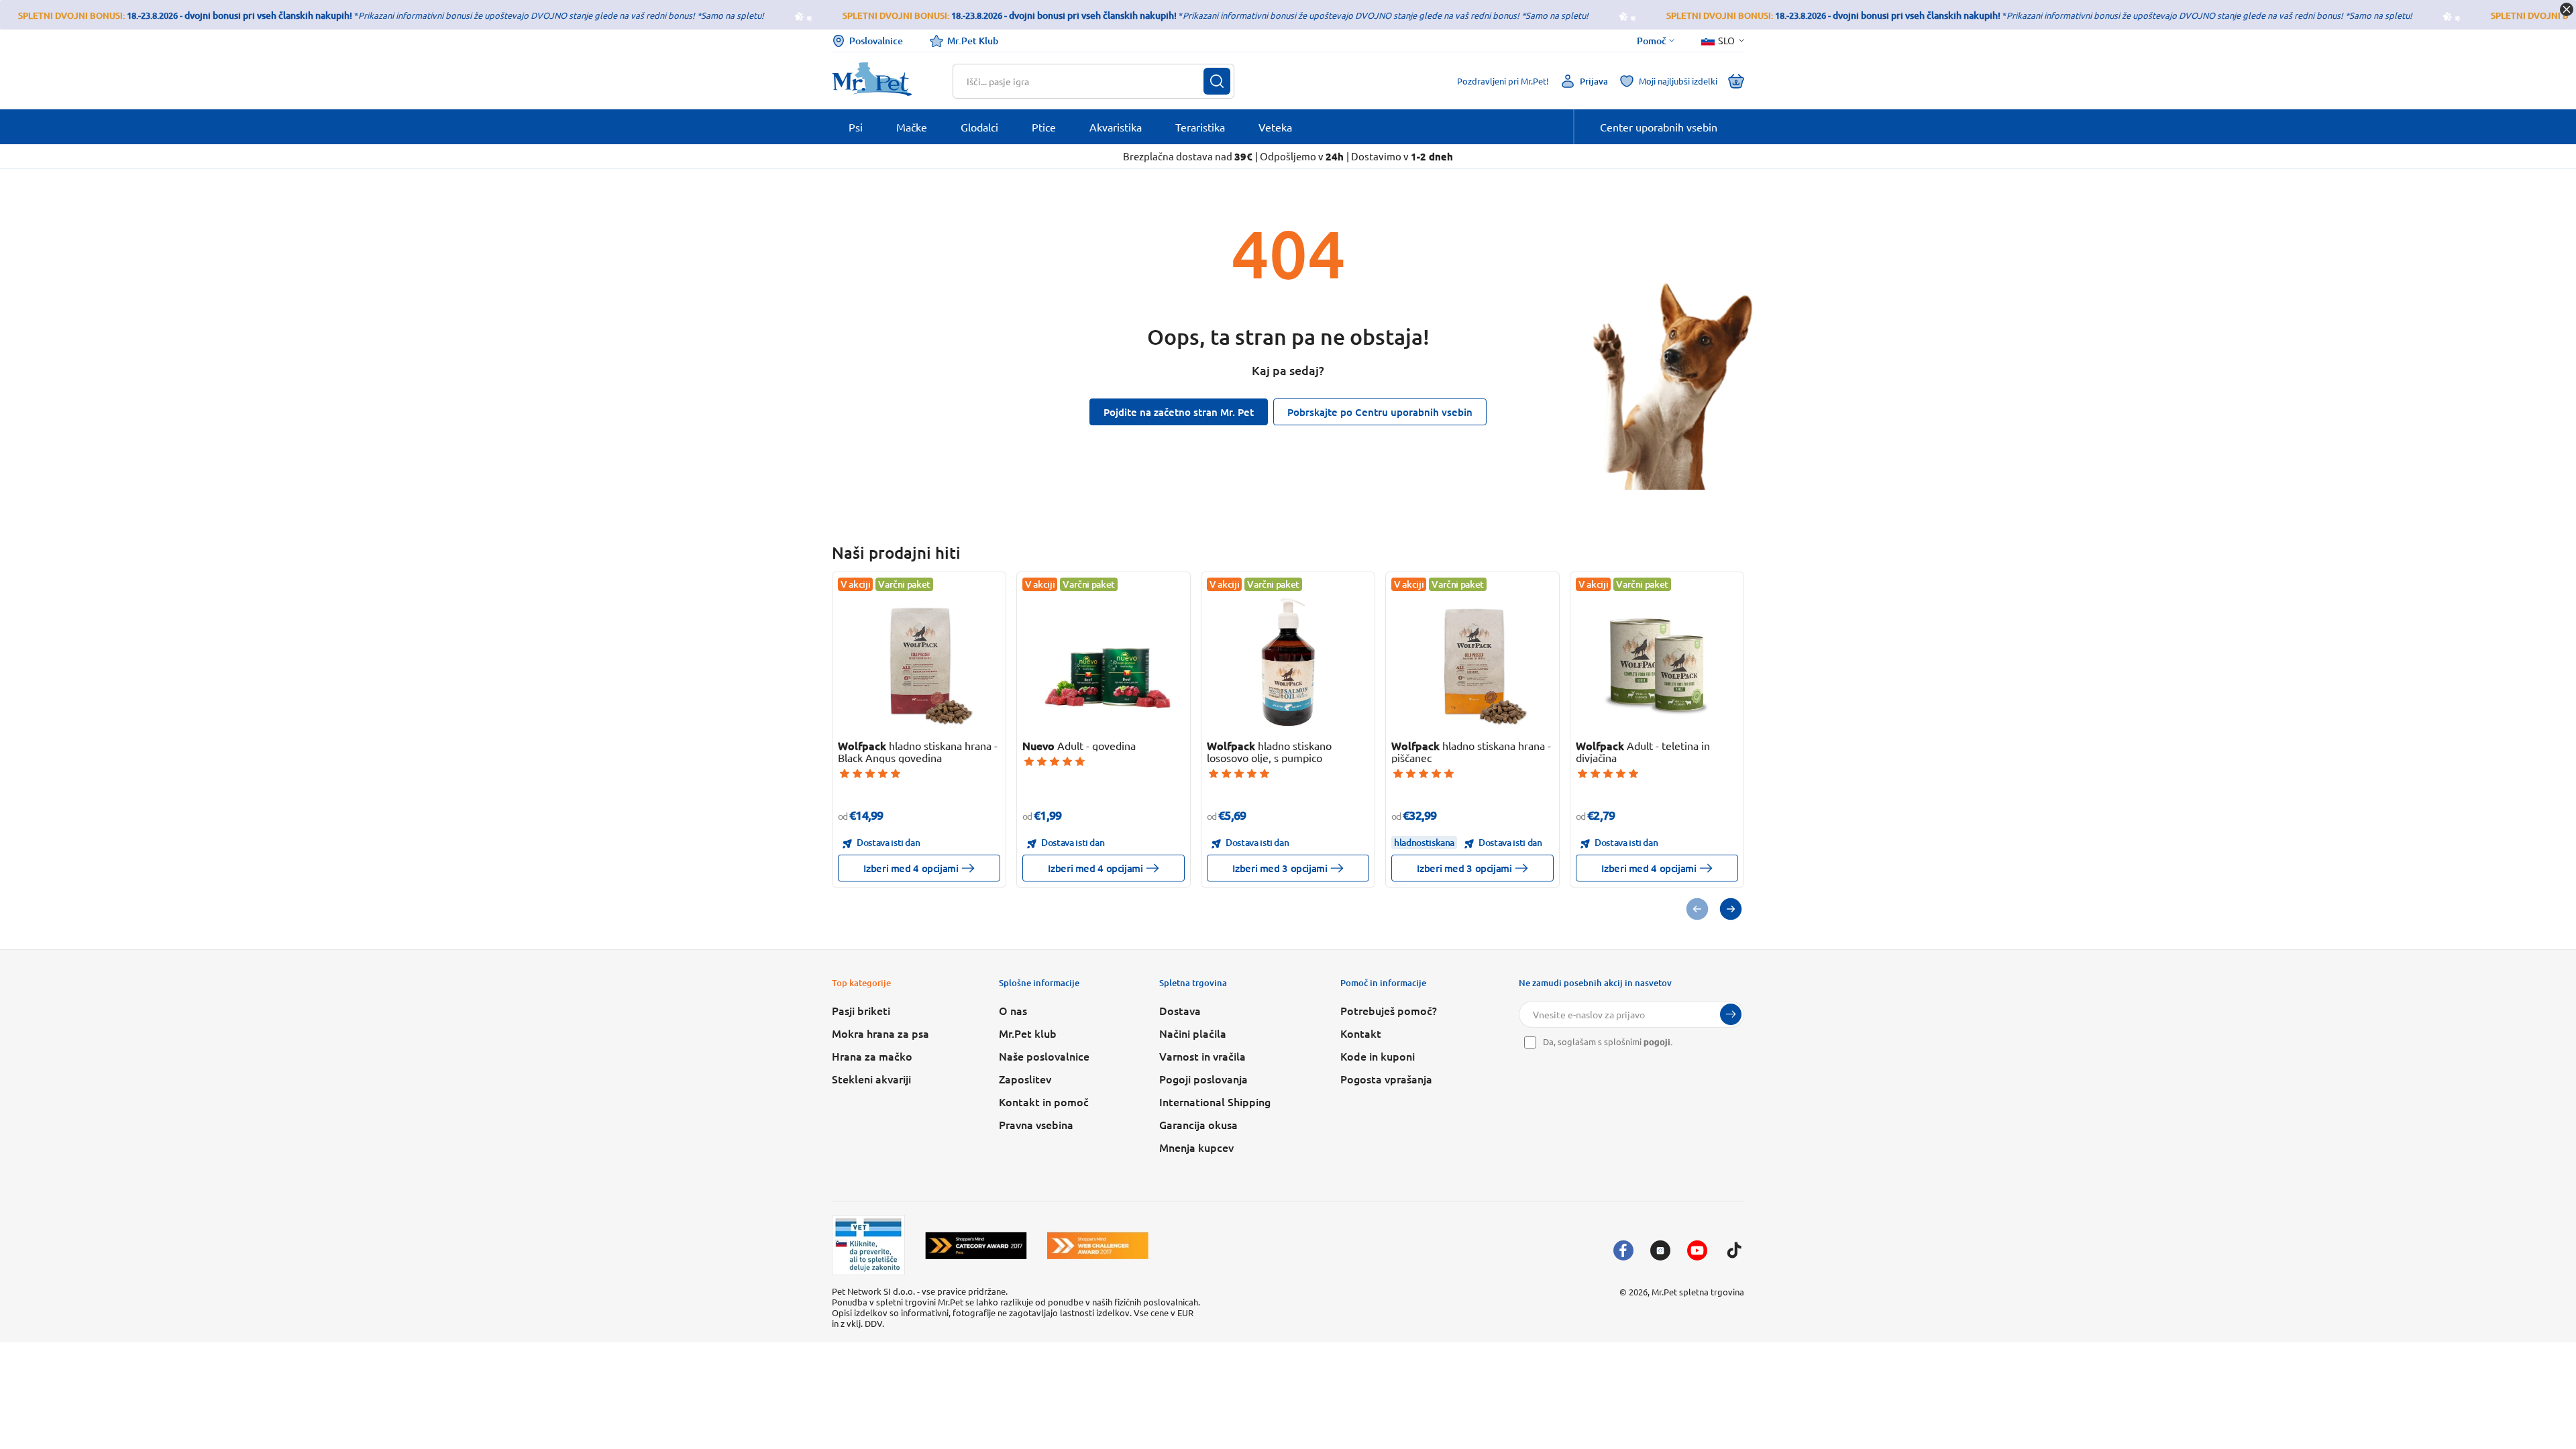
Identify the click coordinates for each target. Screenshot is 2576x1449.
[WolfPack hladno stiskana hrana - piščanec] (1473, 662)
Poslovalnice (876, 41)
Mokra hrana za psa (880, 1033)
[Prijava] (1731, 1014)
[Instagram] (1660, 1250)
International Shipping (1215, 1102)
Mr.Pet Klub (973, 41)
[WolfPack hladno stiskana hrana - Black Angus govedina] (919, 662)
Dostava (1180, 1010)
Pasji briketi (861, 1010)
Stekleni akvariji (871, 1079)
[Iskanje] (1217, 81)
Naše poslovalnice (1044, 1056)
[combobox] (1085, 81)
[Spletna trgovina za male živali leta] (976, 1245)
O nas (1013, 1010)
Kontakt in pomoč (1044, 1102)
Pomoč (1652, 41)
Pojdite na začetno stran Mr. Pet (1179, 412)
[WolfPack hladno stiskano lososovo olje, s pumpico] (1288, 662)
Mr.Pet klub (1028, 1033)
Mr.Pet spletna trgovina (1698, 1292)
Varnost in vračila (1202, 1056)
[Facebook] (1623, 1250)
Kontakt (1361, 1033)
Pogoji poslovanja (1203, 1079)
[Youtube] (1697, 1250)
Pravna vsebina (1036, 1124)
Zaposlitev (1025, 1079)
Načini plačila (1193, 1033)
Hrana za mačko (872, 1056)
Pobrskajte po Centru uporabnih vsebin (1380, 412)
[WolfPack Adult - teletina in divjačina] (1657, 662)
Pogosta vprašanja (1386, 1079)
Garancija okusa (1198, 1124)
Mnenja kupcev (1196, 1147)
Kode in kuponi (1378, 1056)
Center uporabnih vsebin (1659, 127)
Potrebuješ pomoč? (1389, 1010)
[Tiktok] (1734, 1250)
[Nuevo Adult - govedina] (1104, 662)
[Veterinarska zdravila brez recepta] (868, 1245)
